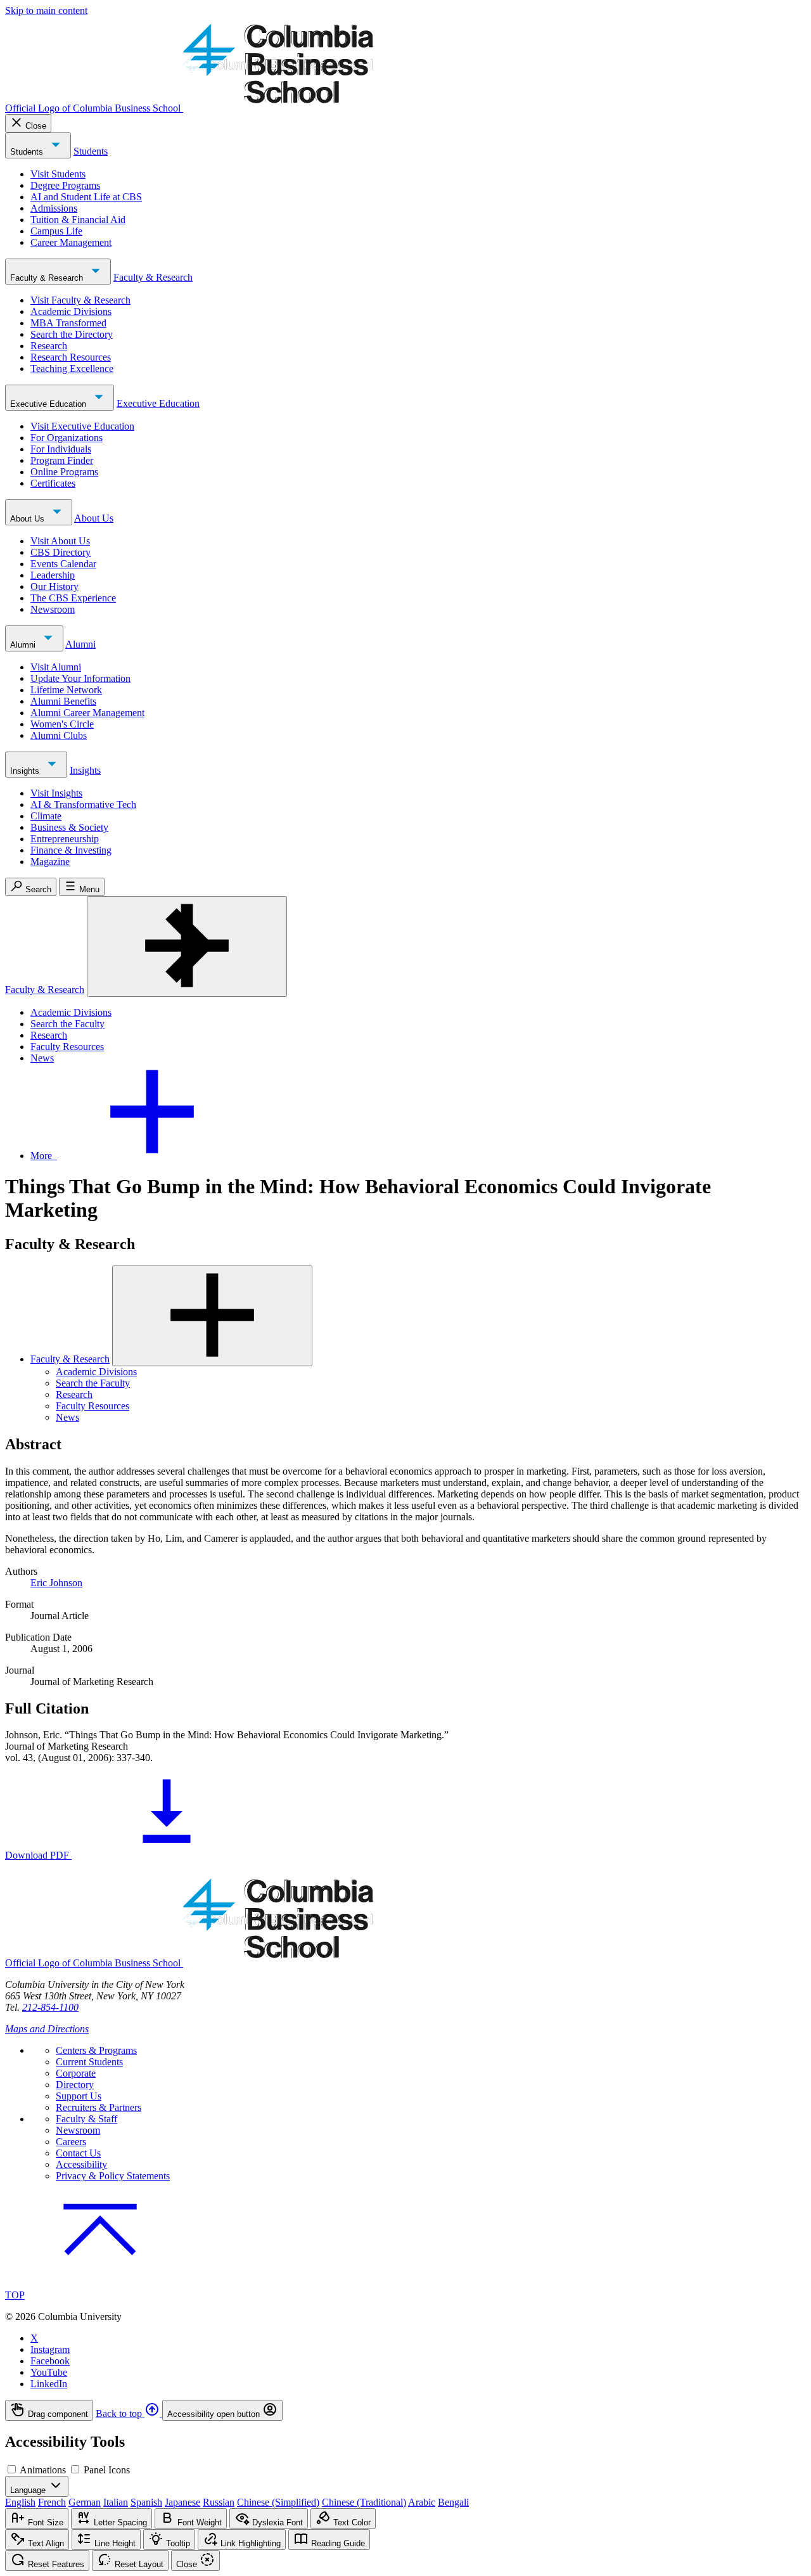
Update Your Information (80, 678)
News (42, 1058)
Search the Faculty (67, 1024)
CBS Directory (61, 552)
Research (49, 346)
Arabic (422, 2502)
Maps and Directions (47, 2029)
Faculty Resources (67, 1047)
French (52, 2502)
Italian (116, 2502)
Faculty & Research (48, 278)
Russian (219, 2502)
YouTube (49, 2372)
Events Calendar (63, 564)
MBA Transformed (68, 323)
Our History (54, 586)
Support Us (79, 2096)
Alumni (24, 645)
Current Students (89, 2062)
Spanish (146, 2502)
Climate (46, 816)
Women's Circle (62, 724)
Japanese (182, 2502)
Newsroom (53, 609)
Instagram (50, 2349)
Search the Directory (72, 334)
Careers (71, 2142)
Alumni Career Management (87, 713)
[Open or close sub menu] (212, 1316)
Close (36, 126)
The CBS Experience (73, 598)
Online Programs (64, 472)
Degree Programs (65, 185)
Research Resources (71, 357)
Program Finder (62, 460)
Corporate (76, 2073)
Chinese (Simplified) (278, 2502)
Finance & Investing (71, 850)
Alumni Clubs (59, 735)
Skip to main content (46, 10)
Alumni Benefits (63, 701)
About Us (29, 519)
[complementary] (405, 2410)
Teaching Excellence (72, 368)
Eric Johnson (56, 1583)
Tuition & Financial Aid (78, 220)
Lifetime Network (66, 690)
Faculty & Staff (86, 2119)
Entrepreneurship (65, 839)
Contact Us (78, 2153)
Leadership (53, 575)
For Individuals (61, 449)
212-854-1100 (50, 2007)
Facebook (50, 2361)
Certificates (53, 483)
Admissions (54, 208)
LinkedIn (49, 2384)
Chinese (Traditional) (364, 2502)
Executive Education (49, 404)
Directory (75, 2085)
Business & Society (69, 827)
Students (28, 152)
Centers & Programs (96, 2050)
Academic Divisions (71, 311)
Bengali (453, 2502)
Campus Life (56, 231)
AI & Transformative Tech (83, 804)
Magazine (50, 862)
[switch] (12, 2469)
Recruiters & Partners (99, 2107)
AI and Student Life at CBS (86, 197)
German (85, 2502)
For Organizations (67, 438)
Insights (26, 771)
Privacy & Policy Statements (113, 2176)
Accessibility (81, 2164)
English (20, 2502)
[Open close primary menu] (187, 946)
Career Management (71, 242)
